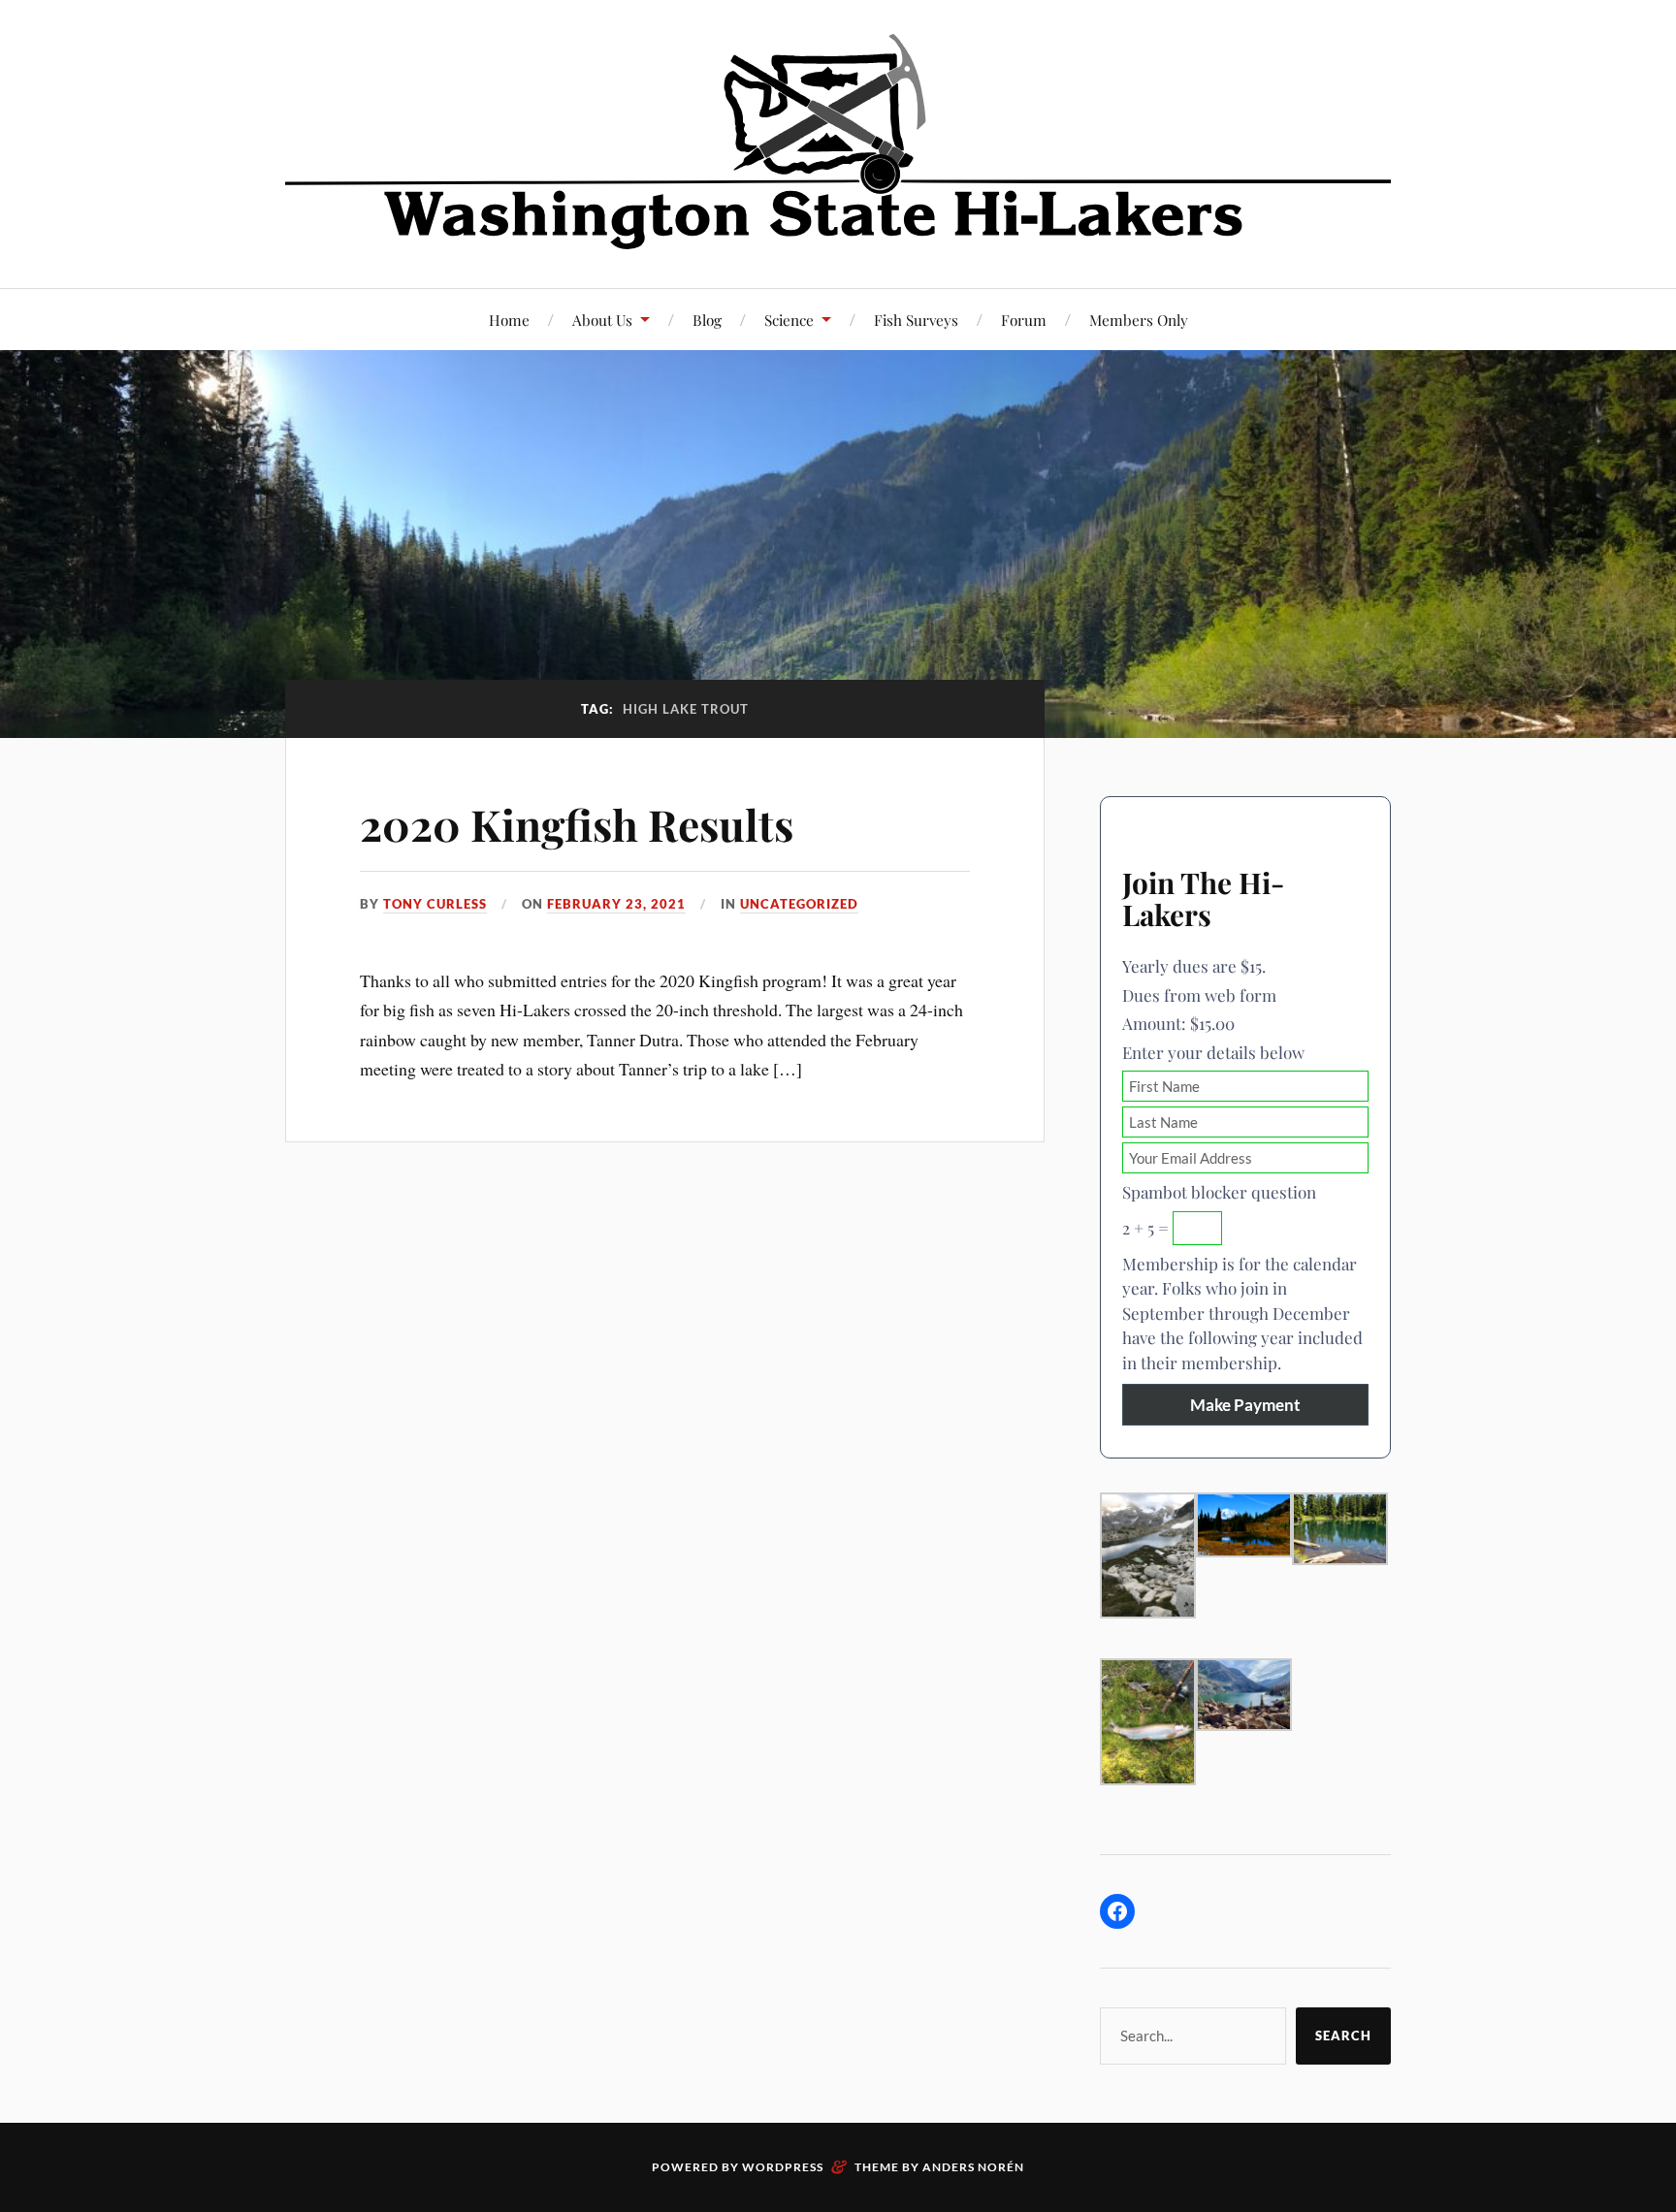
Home (509, 320)
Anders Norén (973, 2167)
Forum (1024, 320)
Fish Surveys (916, 320)
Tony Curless (435, 904)
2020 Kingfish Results (577, 824)
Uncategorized (799, 904)
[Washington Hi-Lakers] (838, 142)
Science (789, 320)
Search (1343, 2036)
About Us (602, 320)
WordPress (783, 2167)
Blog (707, 320)
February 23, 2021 (616, 904)
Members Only (1139, 320)
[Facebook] (1117, 1911)
